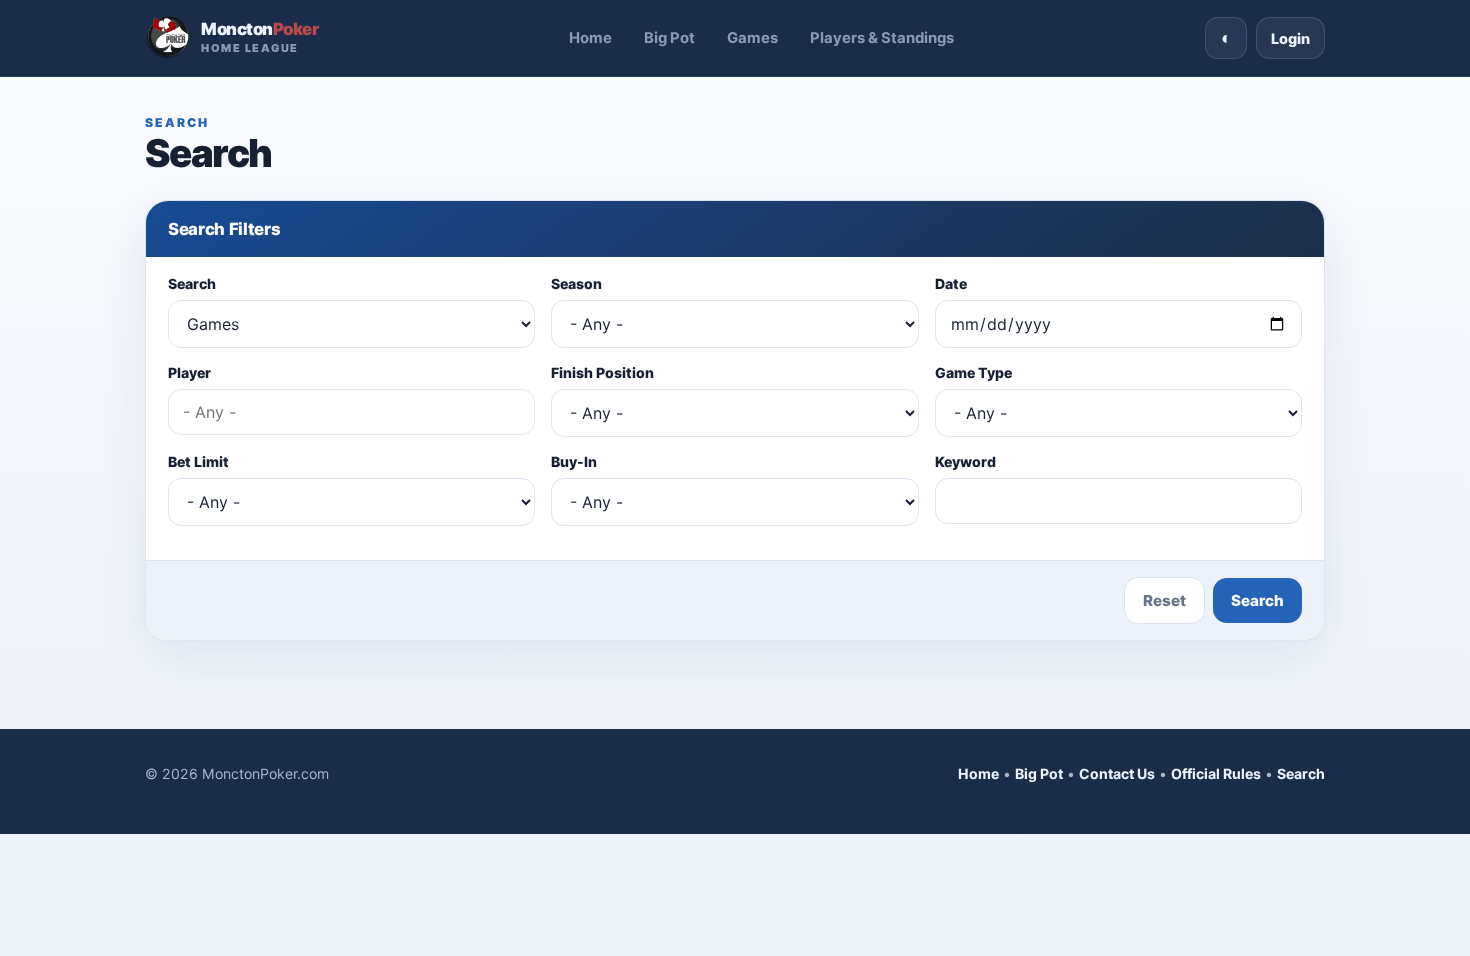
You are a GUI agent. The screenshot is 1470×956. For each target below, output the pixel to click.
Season (576, 283)
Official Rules (1216, 773)
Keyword (965, 461)
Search (192, 283)
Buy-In (574, 461)
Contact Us (1117, 773)
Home (590, 38)
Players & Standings (882, 38)
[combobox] (351, 412)
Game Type (973, 372)
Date (951, 283)
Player (189, 372)
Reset (1164, 600)
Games (752, 38)
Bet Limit (198, 461)
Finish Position (602, 372)
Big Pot (669, 38)
